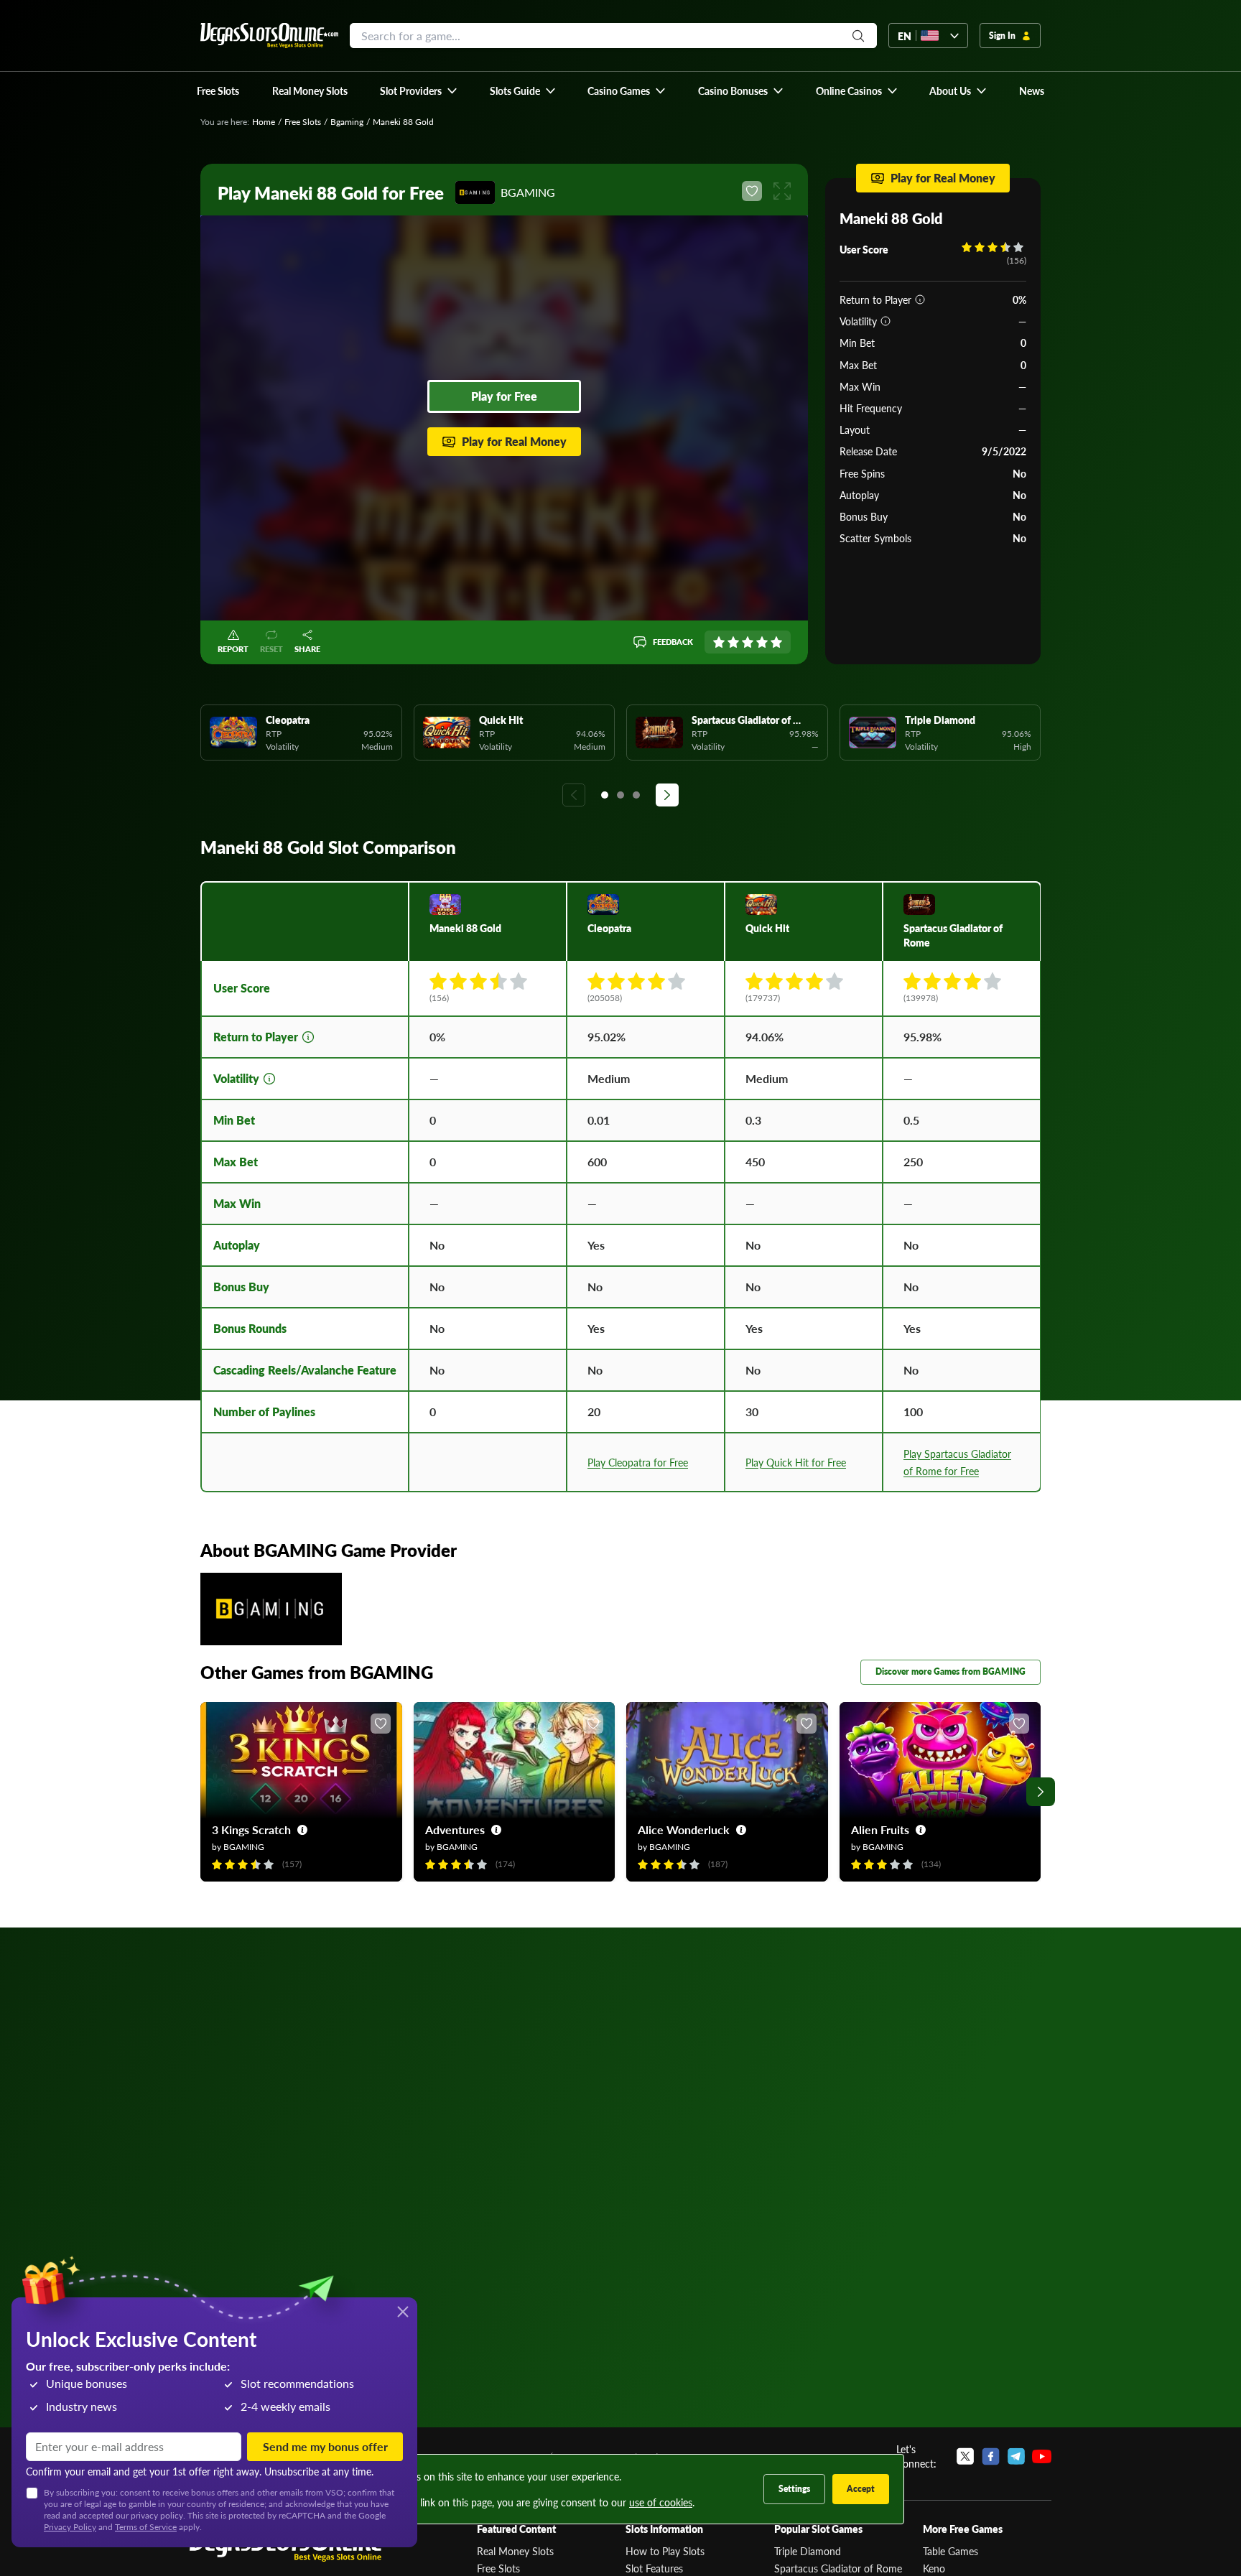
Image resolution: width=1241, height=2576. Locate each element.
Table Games (950, 2551)
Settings (794, 2489)
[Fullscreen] (782, 191)
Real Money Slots (515, 2551)
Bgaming (347, 122)
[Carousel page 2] (620, 795)
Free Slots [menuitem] (218, 90)
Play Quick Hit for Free (796, 1462)
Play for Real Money (514, 441)
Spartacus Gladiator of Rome (838, 2568)
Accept (861, 2489)
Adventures (455, 1829)
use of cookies (661, 2502)
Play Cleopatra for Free (638, 1462)
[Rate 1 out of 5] (719, 642)
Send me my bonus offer (325, 2446)
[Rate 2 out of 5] (733, 642)
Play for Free (504, 396)
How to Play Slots (665, 2551)
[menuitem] (419, 90)
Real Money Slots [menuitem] (310, 90)
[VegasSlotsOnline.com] (269, 36)
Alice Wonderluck (684, 1829)
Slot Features (654, 2568)
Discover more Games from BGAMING (950, 1671)
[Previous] (574, 795)
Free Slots (303, 122)
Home (264, 122)
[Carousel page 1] (605, 795)
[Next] (667, 795)
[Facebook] (991, 2456)
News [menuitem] (1032, 90)
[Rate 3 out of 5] (748, 642)
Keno (934, 2568)
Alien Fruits (880, 1829)
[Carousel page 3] (636, 795)
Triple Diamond (808, 2551)
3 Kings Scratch (251, 1829)
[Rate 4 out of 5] (762, 642)
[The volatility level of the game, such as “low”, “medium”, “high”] (886, 321)
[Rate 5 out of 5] (776, 642)
